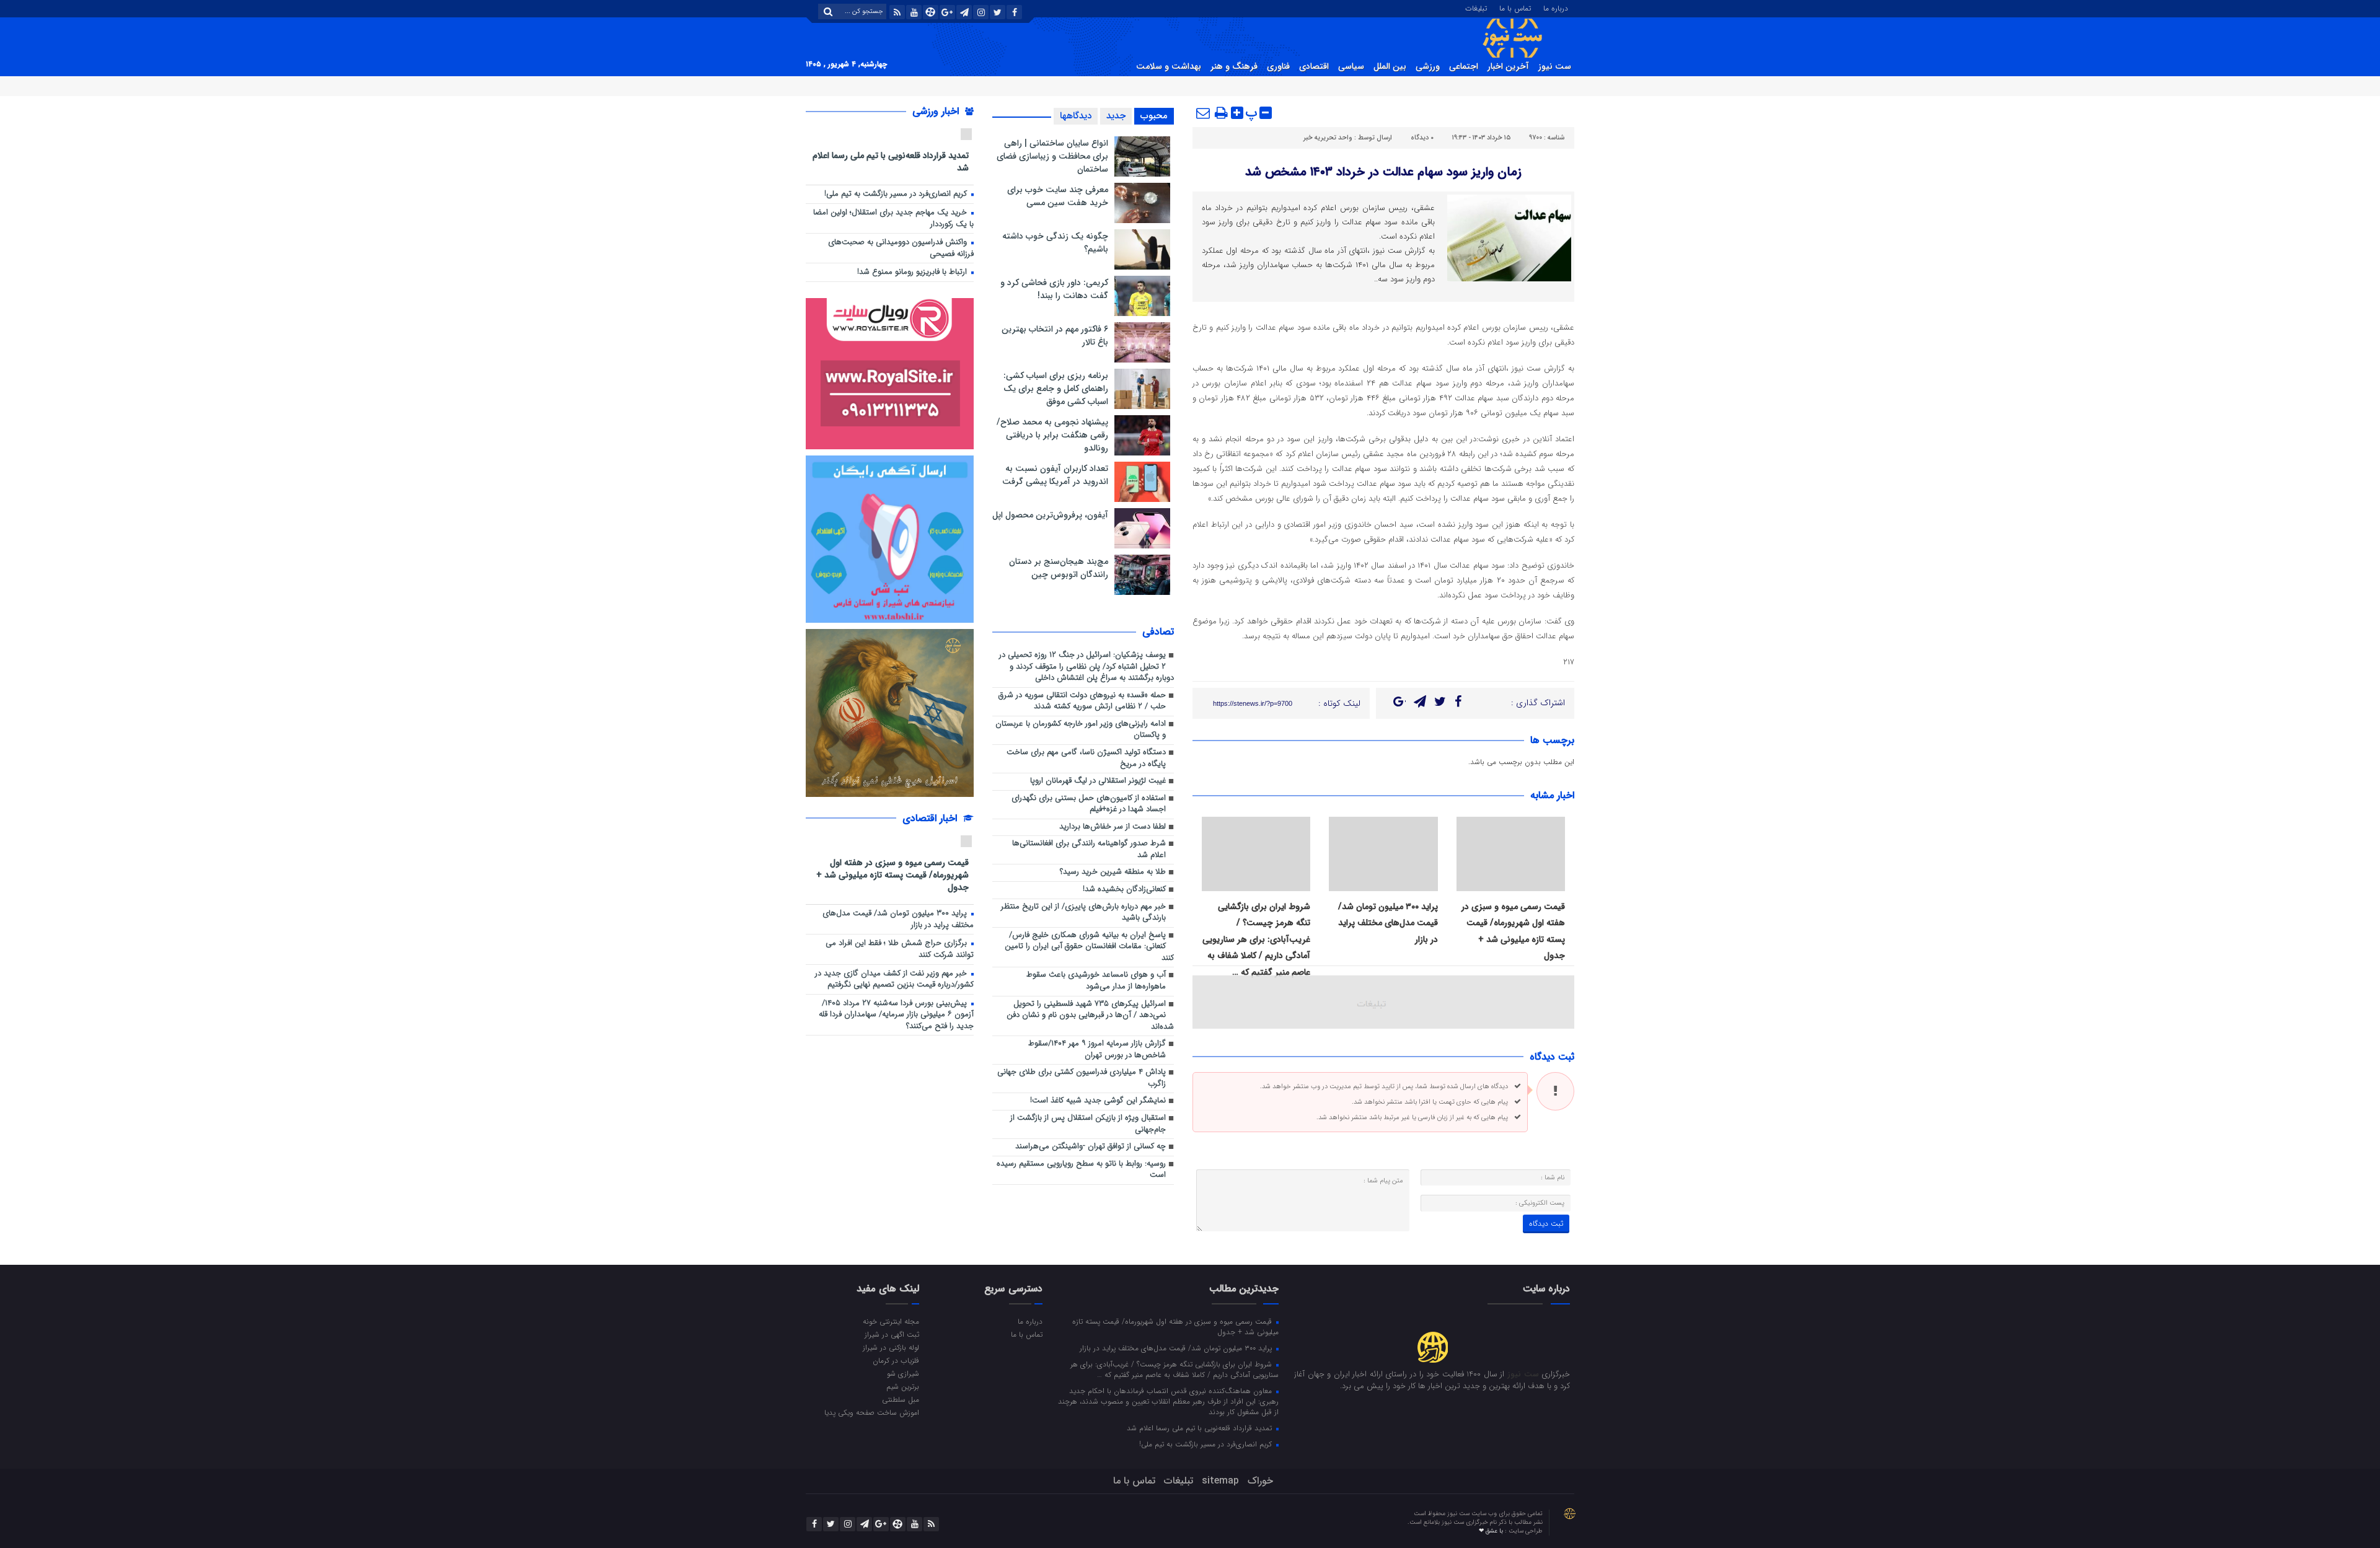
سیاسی (1351, 66)
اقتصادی (1314, 66)
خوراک (1260, 1481)
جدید (1116, 116)
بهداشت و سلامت (1169, 66)
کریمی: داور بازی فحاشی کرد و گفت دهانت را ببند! (1054, 289)
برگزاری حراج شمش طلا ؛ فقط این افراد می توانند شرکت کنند (900, 949)
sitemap (1220, 1481)
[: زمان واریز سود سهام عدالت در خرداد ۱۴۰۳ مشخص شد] (1204, 113)
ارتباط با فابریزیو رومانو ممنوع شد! (913, 272)
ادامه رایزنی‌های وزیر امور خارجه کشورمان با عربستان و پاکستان (1081, 730)
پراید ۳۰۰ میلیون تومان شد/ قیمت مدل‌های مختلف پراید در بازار (1388, 923)
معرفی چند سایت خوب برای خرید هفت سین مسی (1058, 196)
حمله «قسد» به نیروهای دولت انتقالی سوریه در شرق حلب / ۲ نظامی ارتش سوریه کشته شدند (1082, 701)
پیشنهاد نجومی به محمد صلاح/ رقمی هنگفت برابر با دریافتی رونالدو (1052, 435)
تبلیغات (1476, 7)
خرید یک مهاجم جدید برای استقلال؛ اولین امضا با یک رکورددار (893, 219)
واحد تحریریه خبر (1328, 138)
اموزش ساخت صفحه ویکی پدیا (872, 1412)
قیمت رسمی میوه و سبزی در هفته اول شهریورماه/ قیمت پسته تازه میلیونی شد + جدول (892, 875)
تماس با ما (1515, 7)
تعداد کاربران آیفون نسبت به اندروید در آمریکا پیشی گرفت (1055, 475)
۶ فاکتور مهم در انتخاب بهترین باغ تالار (1055, 336)
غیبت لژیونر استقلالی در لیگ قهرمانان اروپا (1098, 781)
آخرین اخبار (1508, 66)
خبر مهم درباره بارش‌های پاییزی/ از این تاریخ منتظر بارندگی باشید (1083, 913)
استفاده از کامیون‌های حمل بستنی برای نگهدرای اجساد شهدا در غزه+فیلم (1089, 804)
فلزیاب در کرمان (896, 1360)
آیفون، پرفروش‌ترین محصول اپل (1050, 515)
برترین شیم (903, 1386)
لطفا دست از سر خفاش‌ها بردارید (1113, 827)
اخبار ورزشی (937, 111)
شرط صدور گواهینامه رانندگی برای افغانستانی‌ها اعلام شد (1089, 850)
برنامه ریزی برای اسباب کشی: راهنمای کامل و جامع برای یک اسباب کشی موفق (1056, 389)
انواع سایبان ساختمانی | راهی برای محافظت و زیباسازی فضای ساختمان (1052, 156)
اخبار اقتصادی (931, 818)
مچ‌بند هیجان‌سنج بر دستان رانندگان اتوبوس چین (1059, 568)
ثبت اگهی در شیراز (892, 1334)
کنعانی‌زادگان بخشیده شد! (1124, 890)
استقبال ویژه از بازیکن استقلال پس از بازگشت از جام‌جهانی (1088, 1124)
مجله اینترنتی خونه (891, 1321)
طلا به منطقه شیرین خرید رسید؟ (1113, 872)
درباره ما (1556, 7)
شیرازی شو (903, 1373)
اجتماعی (1464, 66)
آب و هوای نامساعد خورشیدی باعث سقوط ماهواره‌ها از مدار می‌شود (1096, 981)
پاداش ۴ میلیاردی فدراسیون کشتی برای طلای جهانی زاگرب (1082, 1078)
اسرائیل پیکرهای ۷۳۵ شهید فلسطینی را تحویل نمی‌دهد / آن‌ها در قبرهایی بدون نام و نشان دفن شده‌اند (1090, 1016)
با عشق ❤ (1492, 1531)
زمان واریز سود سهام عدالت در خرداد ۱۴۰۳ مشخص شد (1383, 172)
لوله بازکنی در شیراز (891, 1347)
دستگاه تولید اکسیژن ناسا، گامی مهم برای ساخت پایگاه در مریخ (1086, 759)
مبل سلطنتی (901, 1399)
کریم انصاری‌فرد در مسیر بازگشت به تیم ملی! (897, 194)
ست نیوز (1555, 66)
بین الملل (1390, 66)
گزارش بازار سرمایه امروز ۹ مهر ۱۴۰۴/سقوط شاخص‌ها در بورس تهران (1097, 1050)
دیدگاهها (1076, 116)
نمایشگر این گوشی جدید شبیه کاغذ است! (1098, 1101)
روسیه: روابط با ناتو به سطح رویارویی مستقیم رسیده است (1081, 1170)
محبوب (1154, 116)
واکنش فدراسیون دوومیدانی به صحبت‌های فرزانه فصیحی (901, 248)
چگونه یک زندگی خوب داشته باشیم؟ (1055, 243)
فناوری (1278, 66)
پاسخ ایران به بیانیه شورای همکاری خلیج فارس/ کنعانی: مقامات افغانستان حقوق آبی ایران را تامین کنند (1089, 947)
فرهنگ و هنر (1234, 66)
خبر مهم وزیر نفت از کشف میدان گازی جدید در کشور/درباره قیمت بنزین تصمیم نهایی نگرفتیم (894, 980)
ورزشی (1428, 66)
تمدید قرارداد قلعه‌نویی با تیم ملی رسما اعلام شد (891, 161)
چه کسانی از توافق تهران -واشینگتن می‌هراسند (1091, 1147)
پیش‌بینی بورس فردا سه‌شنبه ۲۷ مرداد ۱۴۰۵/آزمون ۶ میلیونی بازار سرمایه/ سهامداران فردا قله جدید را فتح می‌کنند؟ (896, 1015)
